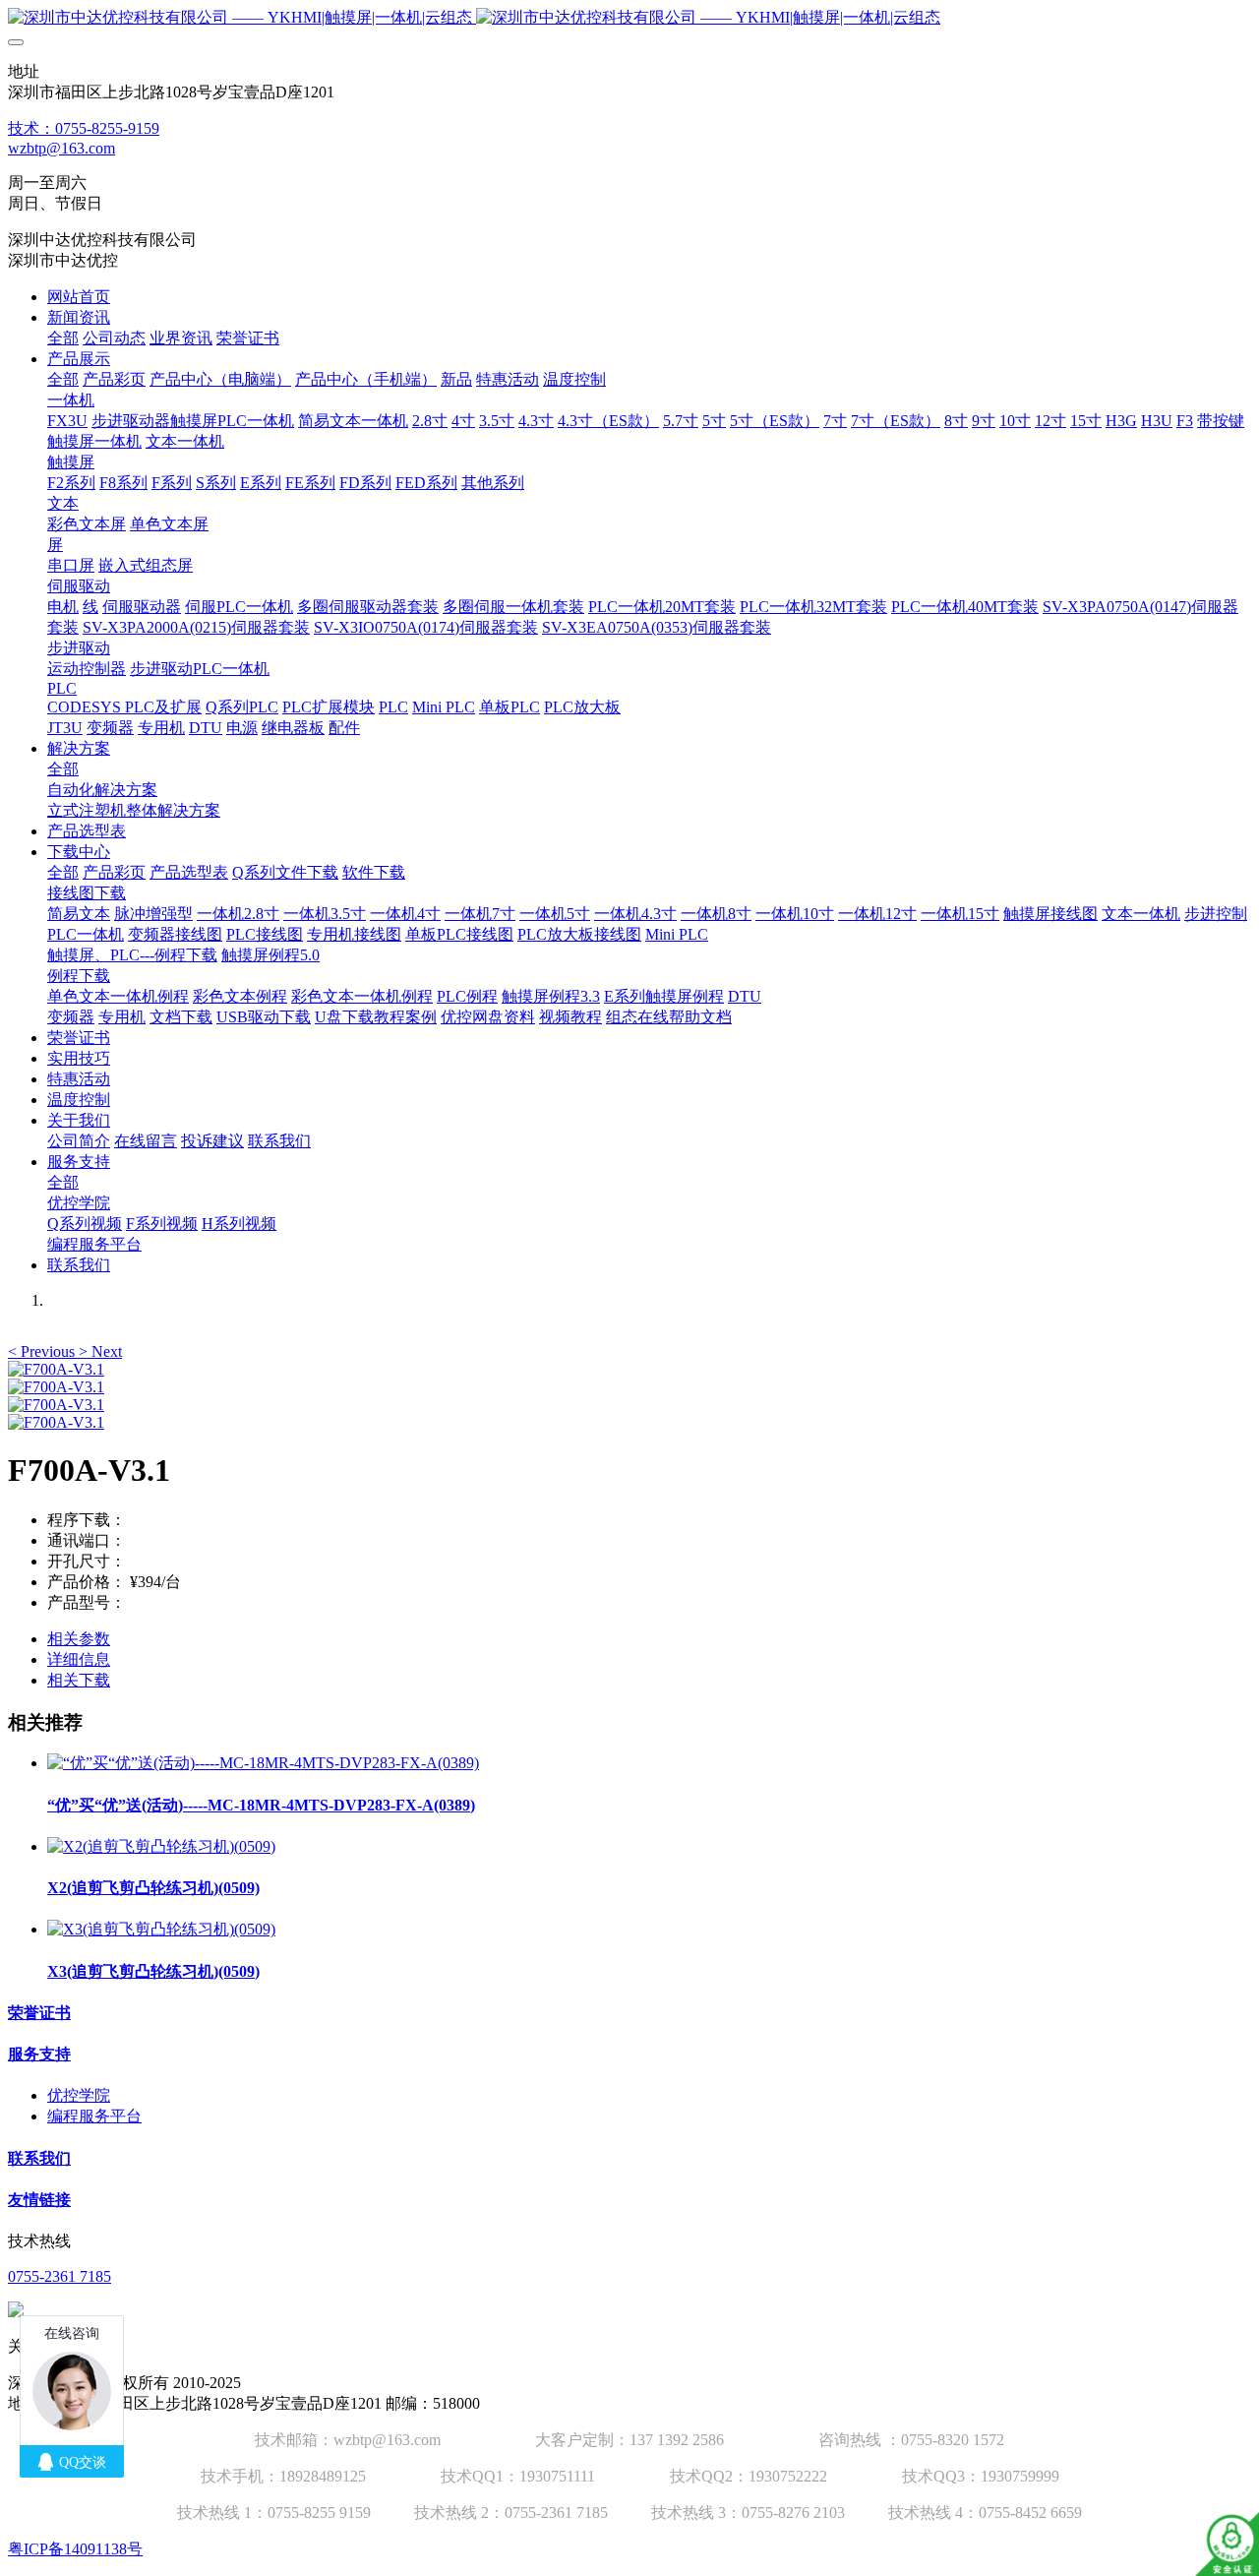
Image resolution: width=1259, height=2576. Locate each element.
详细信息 (79, 1659)
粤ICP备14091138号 (75, 2549)
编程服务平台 (94, 2116)
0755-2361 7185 (60, 2276)
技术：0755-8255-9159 (84, 128)
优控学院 (79, 2095)
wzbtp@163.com (61, 148)
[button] (43, 1351)
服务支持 (39, 2054)
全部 (63, 338)
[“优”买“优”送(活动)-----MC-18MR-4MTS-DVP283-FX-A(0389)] (263, 1763)
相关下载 (79, 1680)
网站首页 (79, 297)
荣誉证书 (39, 2013)
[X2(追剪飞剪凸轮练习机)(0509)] (161, 1846)
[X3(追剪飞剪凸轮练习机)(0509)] (161, 1929)
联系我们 (39, 2158)
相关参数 (79, 1639)
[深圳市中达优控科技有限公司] (629, 18)
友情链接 (39, 2200)
